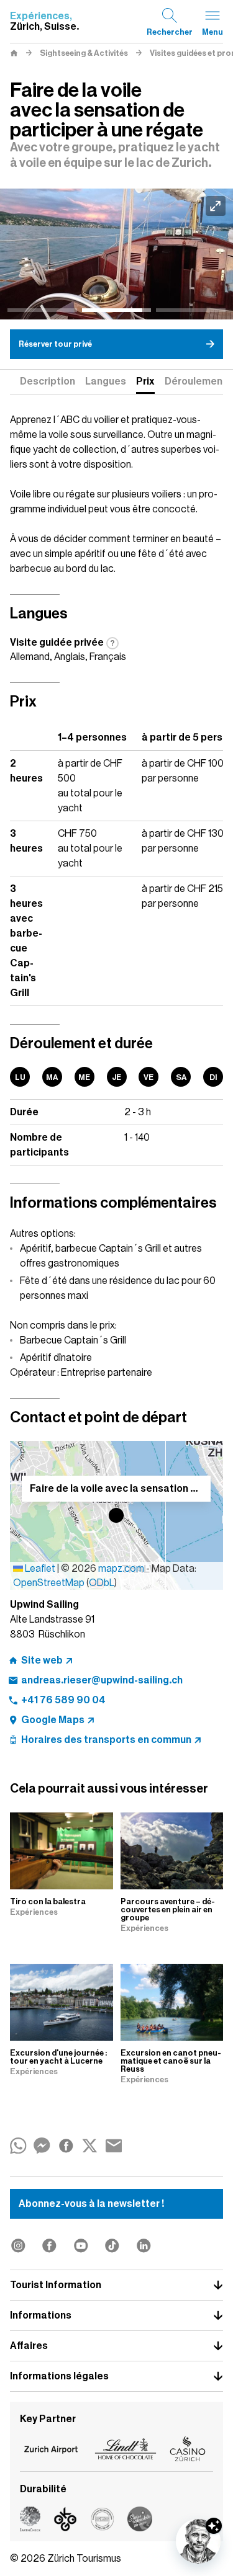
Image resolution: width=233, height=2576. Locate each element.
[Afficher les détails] (214, 2526)
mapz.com (122, 1569)
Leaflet (39, 1569)
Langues (106, 381)
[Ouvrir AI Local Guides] (198, 2541)
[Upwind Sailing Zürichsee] (116, 254)
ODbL (102, 1583)
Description (48, 381)
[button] (116, 1515)
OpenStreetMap (49, 1583)
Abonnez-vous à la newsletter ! (91, 2204)
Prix (145, 381)
